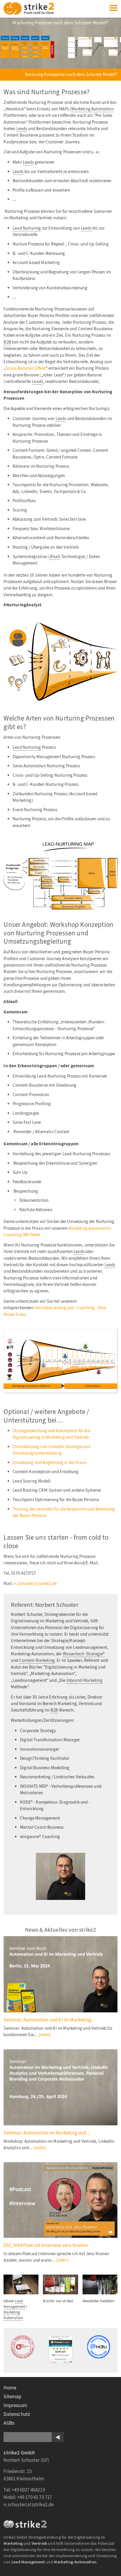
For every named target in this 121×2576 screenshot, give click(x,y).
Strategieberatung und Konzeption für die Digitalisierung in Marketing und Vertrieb (51, 1434)
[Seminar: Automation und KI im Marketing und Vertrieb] (60, 1974)
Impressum (15, 2405)
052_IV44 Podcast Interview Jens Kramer (46, 2245)
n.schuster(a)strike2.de (35, 1584)
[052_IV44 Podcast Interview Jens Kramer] (60, 2200)
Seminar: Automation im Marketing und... (47, 2133)
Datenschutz (17, 2414)
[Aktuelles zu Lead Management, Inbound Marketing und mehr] (100, 2278)
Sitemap (12, 2397)
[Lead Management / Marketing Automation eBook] (21, 2278)
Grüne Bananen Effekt (26, 368)
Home (10, 2388)
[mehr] (45, 2035)
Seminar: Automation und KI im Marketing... (49, 2020)
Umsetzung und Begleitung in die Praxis (50, 1463)
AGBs (9, 2423)
